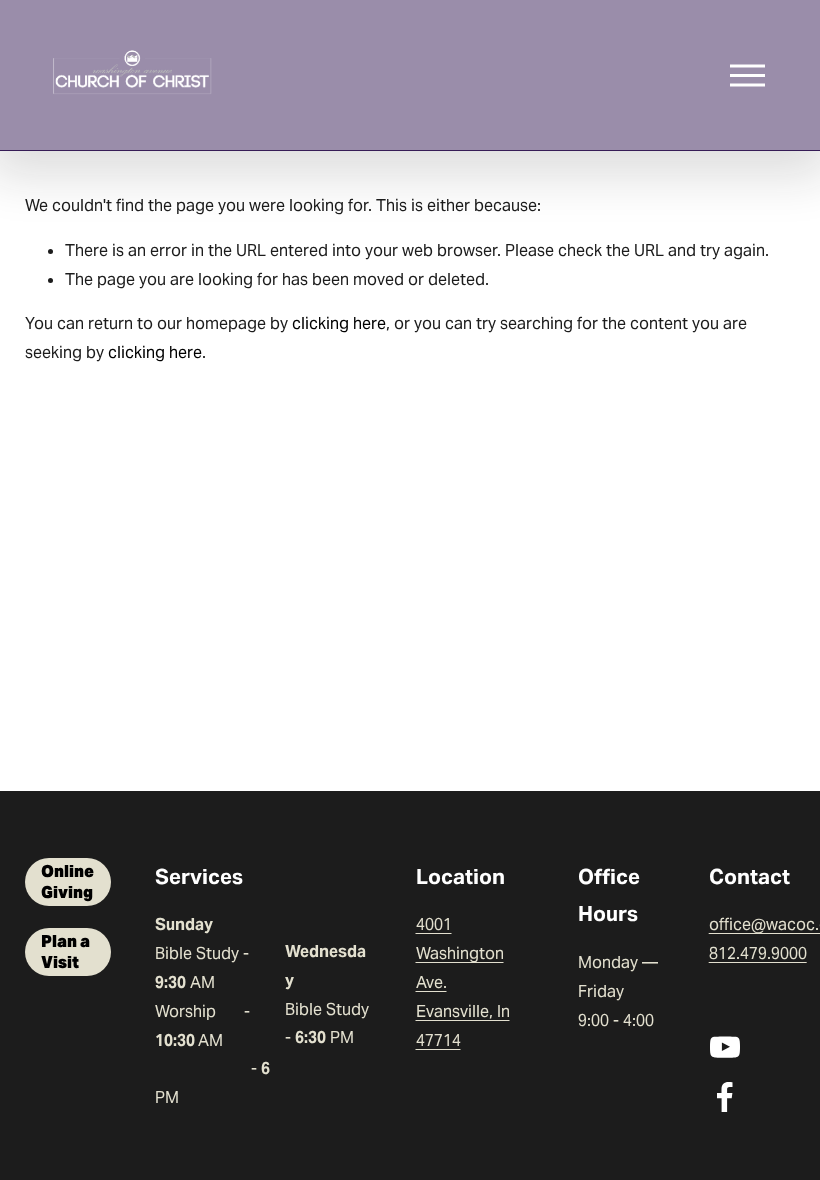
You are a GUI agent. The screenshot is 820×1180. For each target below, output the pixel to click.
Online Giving (67, 882)
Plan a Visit (65, 952)
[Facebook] (725, 1097)
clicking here (339, 323)
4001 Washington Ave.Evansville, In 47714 (463, 982)
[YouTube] (725, 1047)
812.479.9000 (758, 953)
